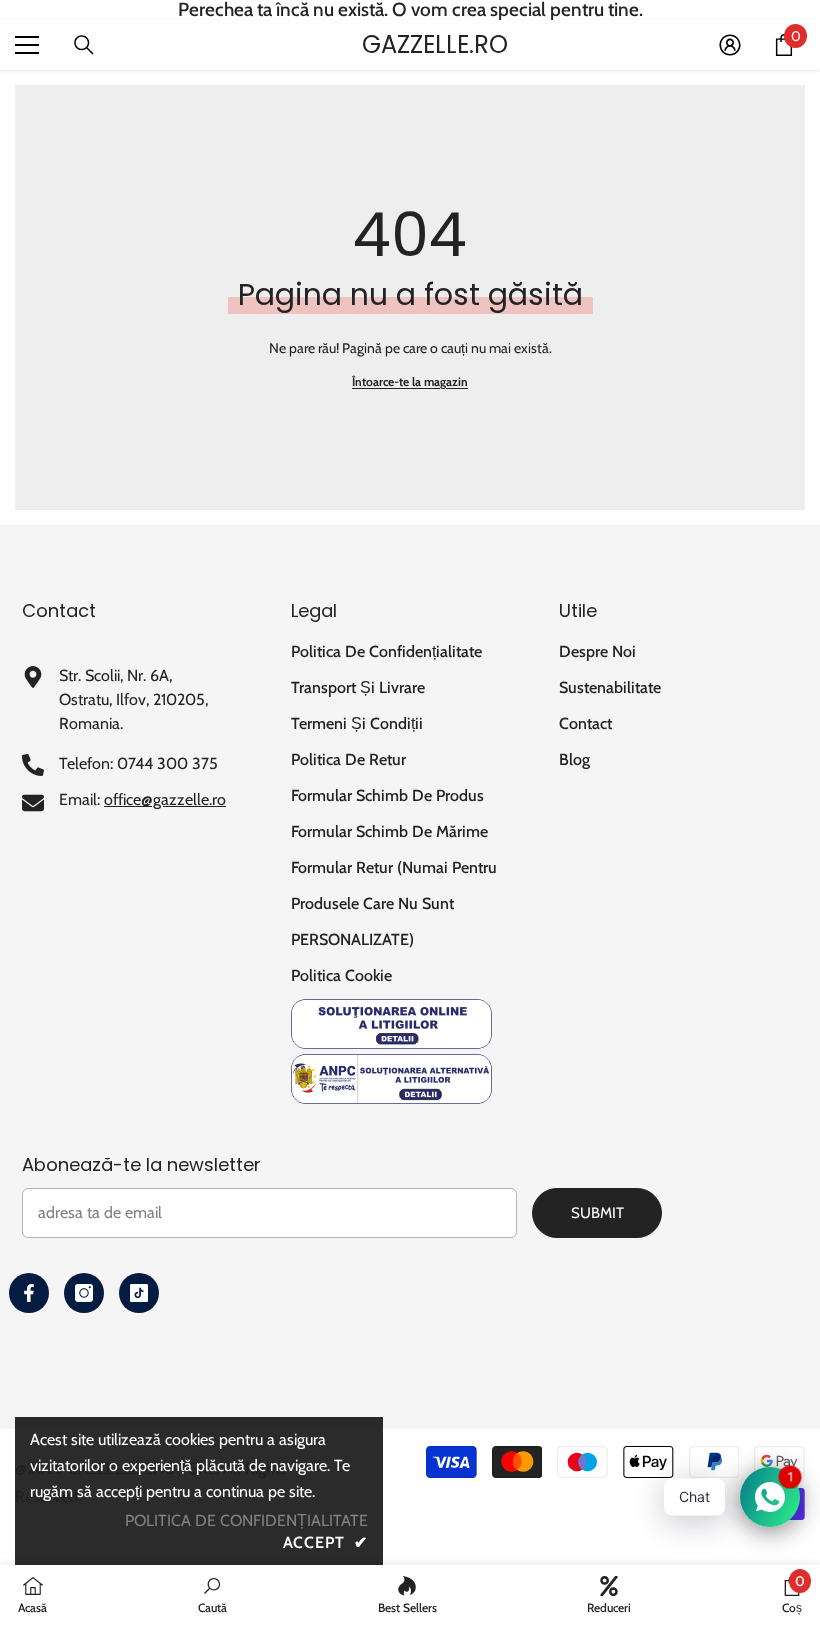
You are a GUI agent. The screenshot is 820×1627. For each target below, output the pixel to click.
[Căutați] (84, 45)
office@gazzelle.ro (165, 799)
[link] (212, 1595)
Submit (597, 1213)
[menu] (27, 45)
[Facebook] (29, 1293)
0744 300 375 (167, 763)
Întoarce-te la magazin (410, 381)
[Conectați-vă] (730, 45)
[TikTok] (139, 1293)
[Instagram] (84, 1293)
